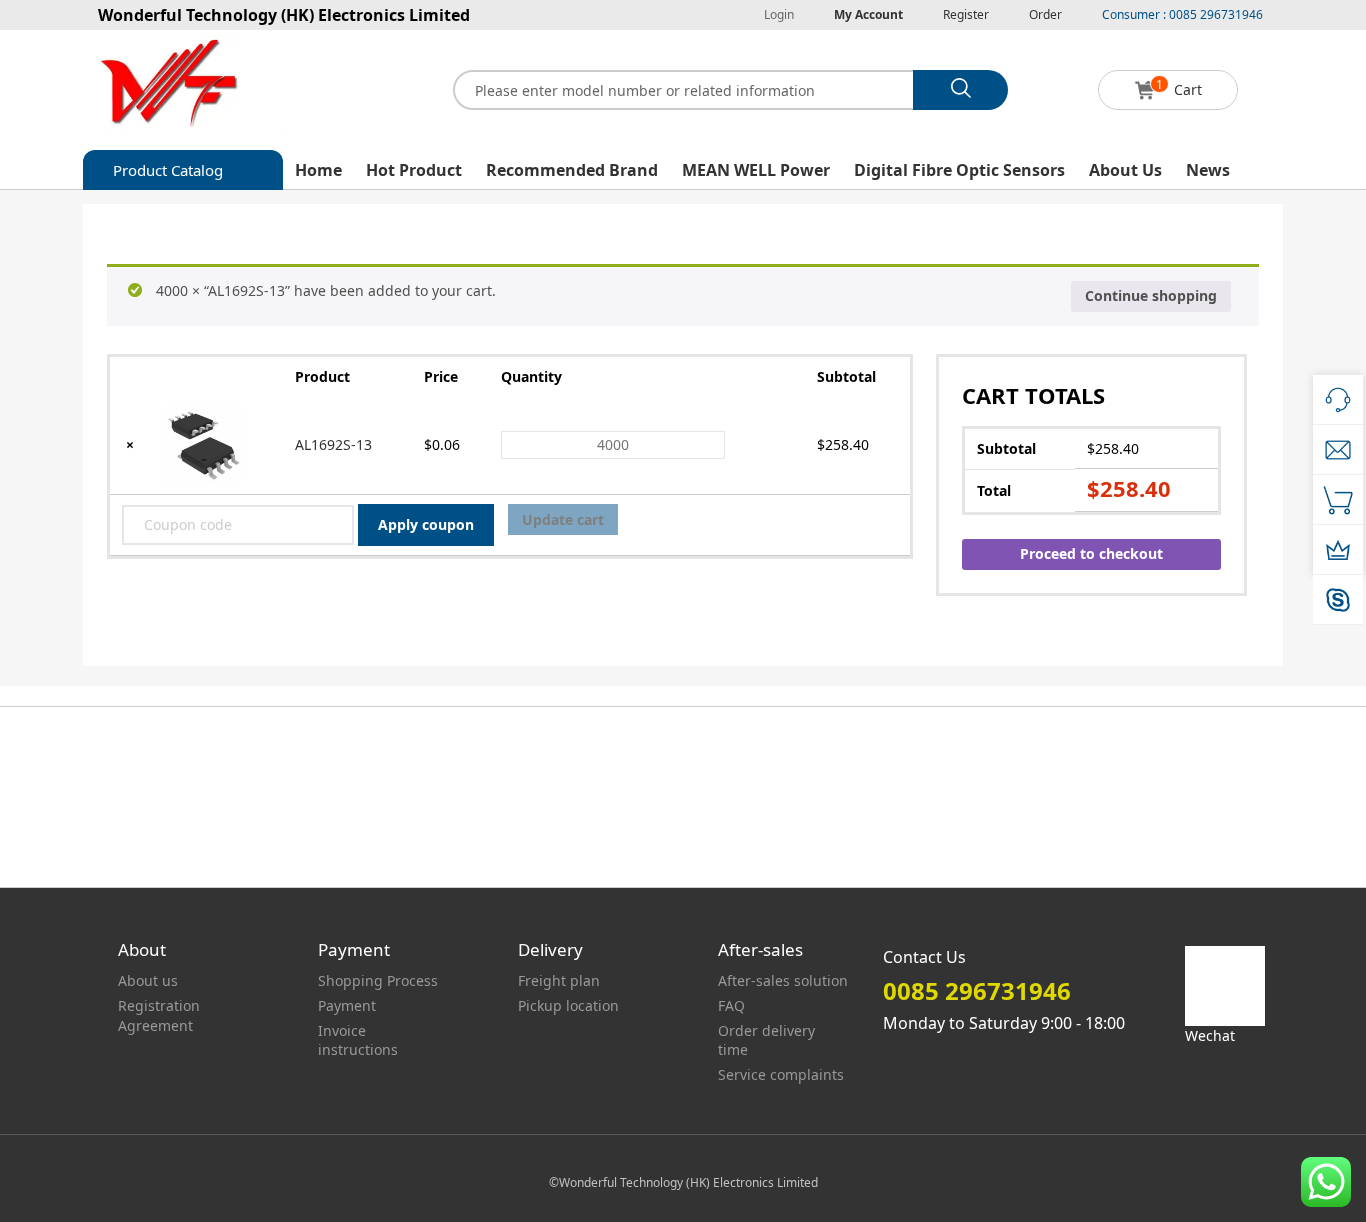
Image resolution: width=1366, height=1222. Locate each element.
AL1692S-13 (333, 444)
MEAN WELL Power (756, 170)
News (1208, 170)
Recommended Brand (572, 170)
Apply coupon (426, 524)
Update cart (563, 519)
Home (318, 170)
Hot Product (414, 170)
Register (966, 14)
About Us (1125, 170)
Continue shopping (1151, 295)
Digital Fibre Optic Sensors (959, 170)
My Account (868, 14)
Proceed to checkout (1091, 553)
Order (1045, 14)
